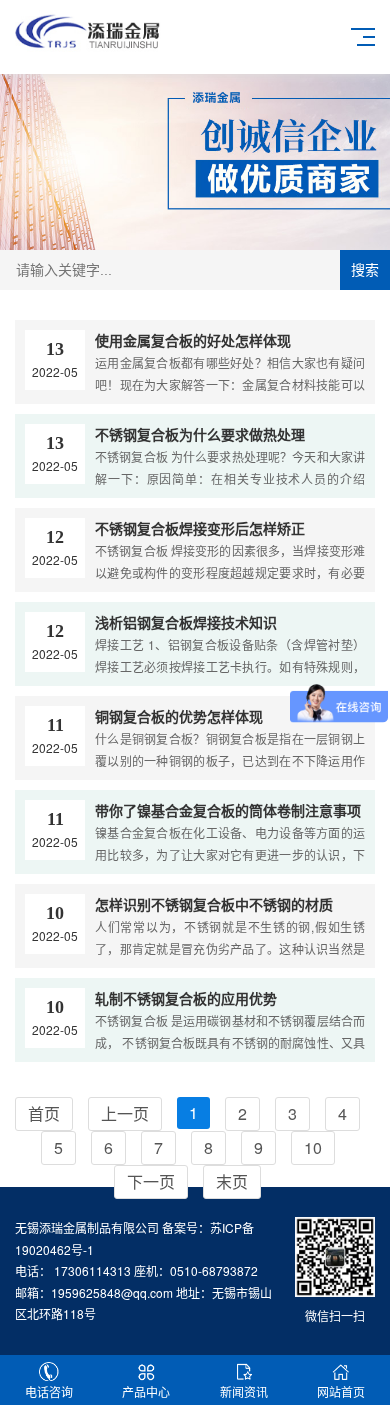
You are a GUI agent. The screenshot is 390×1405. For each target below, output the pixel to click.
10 (313, 1147)
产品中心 (146, 1391)
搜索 (365, 270)
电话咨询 (49, 1391)
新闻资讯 (244, 1391)
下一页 (151, 1181)
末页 (232, 1181)
